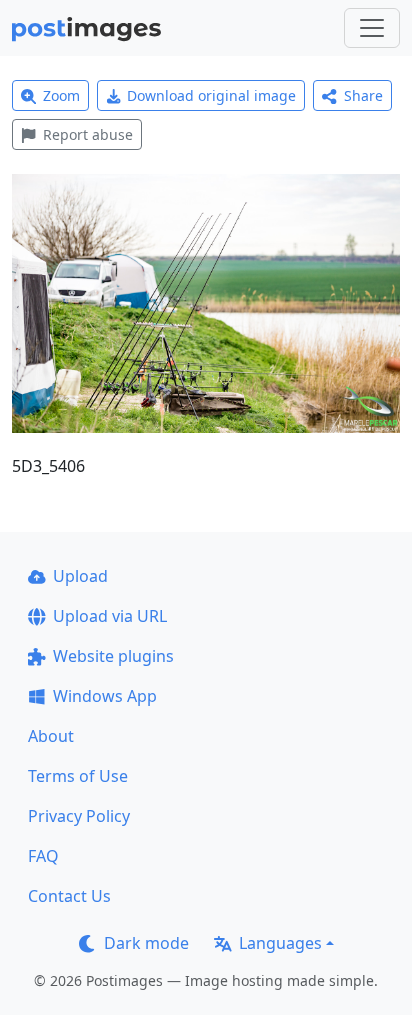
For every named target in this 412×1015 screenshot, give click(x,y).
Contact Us (69, 896)
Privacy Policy (79, 816)
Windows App (105, 696)
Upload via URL (110, 616)
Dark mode (146, 943)
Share (363, 95)
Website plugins (113, 656)
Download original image (211, 95)
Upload (80, 576)
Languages (280, 943)
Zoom (61, 95)
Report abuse (88, 134)
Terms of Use (78, 776)
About (51, 736)
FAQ (43, 856)
